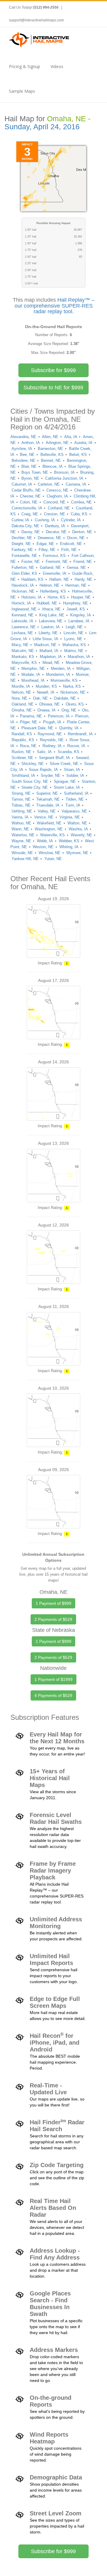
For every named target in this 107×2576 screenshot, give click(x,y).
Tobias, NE (21, 805)
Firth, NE (69, 550)
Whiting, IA (69, 847)
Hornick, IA (21, 603)
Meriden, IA (61, 669)
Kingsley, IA (81, 615)
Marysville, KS (24, 663)
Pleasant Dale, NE (37, 728)
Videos (57, 66)
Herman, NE (76, 585)
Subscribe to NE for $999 (53, 388)
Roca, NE (28, 746)
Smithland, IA (23, 776)
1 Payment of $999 (53, 1603)
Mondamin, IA (58, 674)
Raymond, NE (50, 734)
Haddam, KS (32, 579)
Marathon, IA (79, 657)
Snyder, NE (51, 776)
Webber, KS (69, 841)
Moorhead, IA (33, 680)
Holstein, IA (32, 597)
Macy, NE (20, 645)
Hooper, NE (81, 597)
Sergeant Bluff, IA (54, 758)
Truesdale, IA (48, 805)
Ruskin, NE (21, 752)
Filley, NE (47, 550)
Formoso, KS (54, 556)
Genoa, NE (76, 567)
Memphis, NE (33, 669)
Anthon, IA (31, 443)
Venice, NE (44, 817)
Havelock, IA (23, 585)
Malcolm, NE (23, 651)
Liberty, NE (48, 633)
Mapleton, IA (51, 657)
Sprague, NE (65, 781)
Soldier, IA (75, 776)
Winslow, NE (49, 853)
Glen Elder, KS (24, 573)
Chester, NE (30, 496)
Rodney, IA (52, 746)
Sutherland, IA (76, 793)
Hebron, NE (49, 585)
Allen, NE (50, 437)
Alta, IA (71, 437)
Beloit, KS (78, 455)
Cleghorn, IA (57, 496)
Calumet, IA (22, 484)
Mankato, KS (23, 657)
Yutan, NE (53, 859)
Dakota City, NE (25, 526)
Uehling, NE (22, 811)
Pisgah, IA (52, 722)
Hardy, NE (83, 579)
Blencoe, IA (53, 466)
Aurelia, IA (83, 443)
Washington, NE (49, 829)
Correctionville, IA (27, 508)
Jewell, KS (76, 609)
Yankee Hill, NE (25, 859)
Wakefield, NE (49, 823)
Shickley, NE (33, 764)
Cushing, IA (45, 520)
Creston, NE (55, 514)
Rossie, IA (76, 746)
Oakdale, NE (65, 698)
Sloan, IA (72, 770)
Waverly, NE (81, 835)
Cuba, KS (79, 514)
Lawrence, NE (24, 627)
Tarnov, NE (21, 799)
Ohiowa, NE (49, 704)
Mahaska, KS (74, 645)
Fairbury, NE (22, 550)
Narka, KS (72, 686)
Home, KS (56, 597)
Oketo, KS (75, 704)
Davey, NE (31, 532)
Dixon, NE (76, 538)
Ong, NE (69, 710)
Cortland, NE (59, 508)
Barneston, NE (50, 449)
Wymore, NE (77, 853)
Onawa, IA (47, 710)
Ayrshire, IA (22, 449)
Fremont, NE (57, 562)
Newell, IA (46, 692)
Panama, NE (31, 716)
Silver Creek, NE (64, 764)
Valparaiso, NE (74, 811)
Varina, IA (20, 817)
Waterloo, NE (23, 835)
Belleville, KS (52, 455)
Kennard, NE (23, 615)
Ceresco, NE (57, 490)
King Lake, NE (52, 615)
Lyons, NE (73, 639)
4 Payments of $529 (53, 1695)
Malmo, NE (74, 651)
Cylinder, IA (71, 520)
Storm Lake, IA (67, 787)
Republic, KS (23, 740)
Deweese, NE (49, 538)
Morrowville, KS (64, 680)
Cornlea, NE (81, 502)
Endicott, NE (71, 544)
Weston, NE (43, 847)
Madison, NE (45, 645)
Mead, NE (51, 663)
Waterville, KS (52, 835)
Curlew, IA (20, 520)
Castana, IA (76, 484)
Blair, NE (29, 466)
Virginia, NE (70, 817)
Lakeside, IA (22, 621)
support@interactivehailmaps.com (36, 20)
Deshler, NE (22, 538)
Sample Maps (22, 91)
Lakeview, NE (51, 621)
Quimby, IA (69, 728)
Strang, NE (21, 793)
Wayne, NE (21, 841)
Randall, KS (22, 734)
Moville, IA (21, 686)
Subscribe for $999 (53, 370)
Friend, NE (83, 562)
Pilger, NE (29, 722)
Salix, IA (44, 752)
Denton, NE (82, 532)
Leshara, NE (22, 633)
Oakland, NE (23, 704)
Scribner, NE (22, 758)
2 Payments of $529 (53, 1619)
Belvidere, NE (23, 460)
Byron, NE (30, 478)
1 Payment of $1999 (53, 1679)
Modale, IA (31, 674)
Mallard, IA (49, 651)
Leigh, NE (74, 627)
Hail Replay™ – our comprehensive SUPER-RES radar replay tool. (55, 306)
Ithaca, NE (51, 609)
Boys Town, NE (35, 472)
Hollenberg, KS (53, 591)
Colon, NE (29, 502)
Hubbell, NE (47, 603)
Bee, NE (27, 455)
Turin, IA (73, 805)
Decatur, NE (56, 532)
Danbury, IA (55, 526)
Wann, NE (20, 829)
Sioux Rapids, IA (43, 770)
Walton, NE (77, 823)
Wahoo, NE (21, 823)
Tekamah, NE (48, 799)
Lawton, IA (51, 627)
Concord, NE (54, 502)
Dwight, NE (21, 544)
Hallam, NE (59, 579)
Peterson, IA (59, 716)
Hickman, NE (23, 591)
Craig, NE (30, 514)
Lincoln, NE (74, 633)
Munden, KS (46, 686)
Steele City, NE (35, 787)
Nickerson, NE (73, 692)
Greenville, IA (55, 573)
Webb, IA (45, 841)
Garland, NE (50, 567)
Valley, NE (47, 811)
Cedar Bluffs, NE (26, 490)
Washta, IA (78, 829)
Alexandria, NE (23, 437)
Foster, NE (31, 562)
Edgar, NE (45, 544)
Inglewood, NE (24, 609)
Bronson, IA (64, 472)
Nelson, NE (21, 692)
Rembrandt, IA (80, 734)
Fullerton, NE (23, 567)
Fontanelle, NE (24, 556)
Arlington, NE (57, 443)
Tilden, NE (75, 799)
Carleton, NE (49, 484)
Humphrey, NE (75, 603)
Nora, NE (19, 698)
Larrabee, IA (79, 621)
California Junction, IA (64, 478)
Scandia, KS (69, 752)
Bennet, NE (51, 460)
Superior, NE (47, 793)
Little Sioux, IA (45, 639)
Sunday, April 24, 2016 (42, 127)
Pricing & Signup (25, 66)
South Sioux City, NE (30, 781)
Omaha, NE (22, 710)
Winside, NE (22, 853)
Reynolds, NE (52, 740)
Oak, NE (40, 698)
